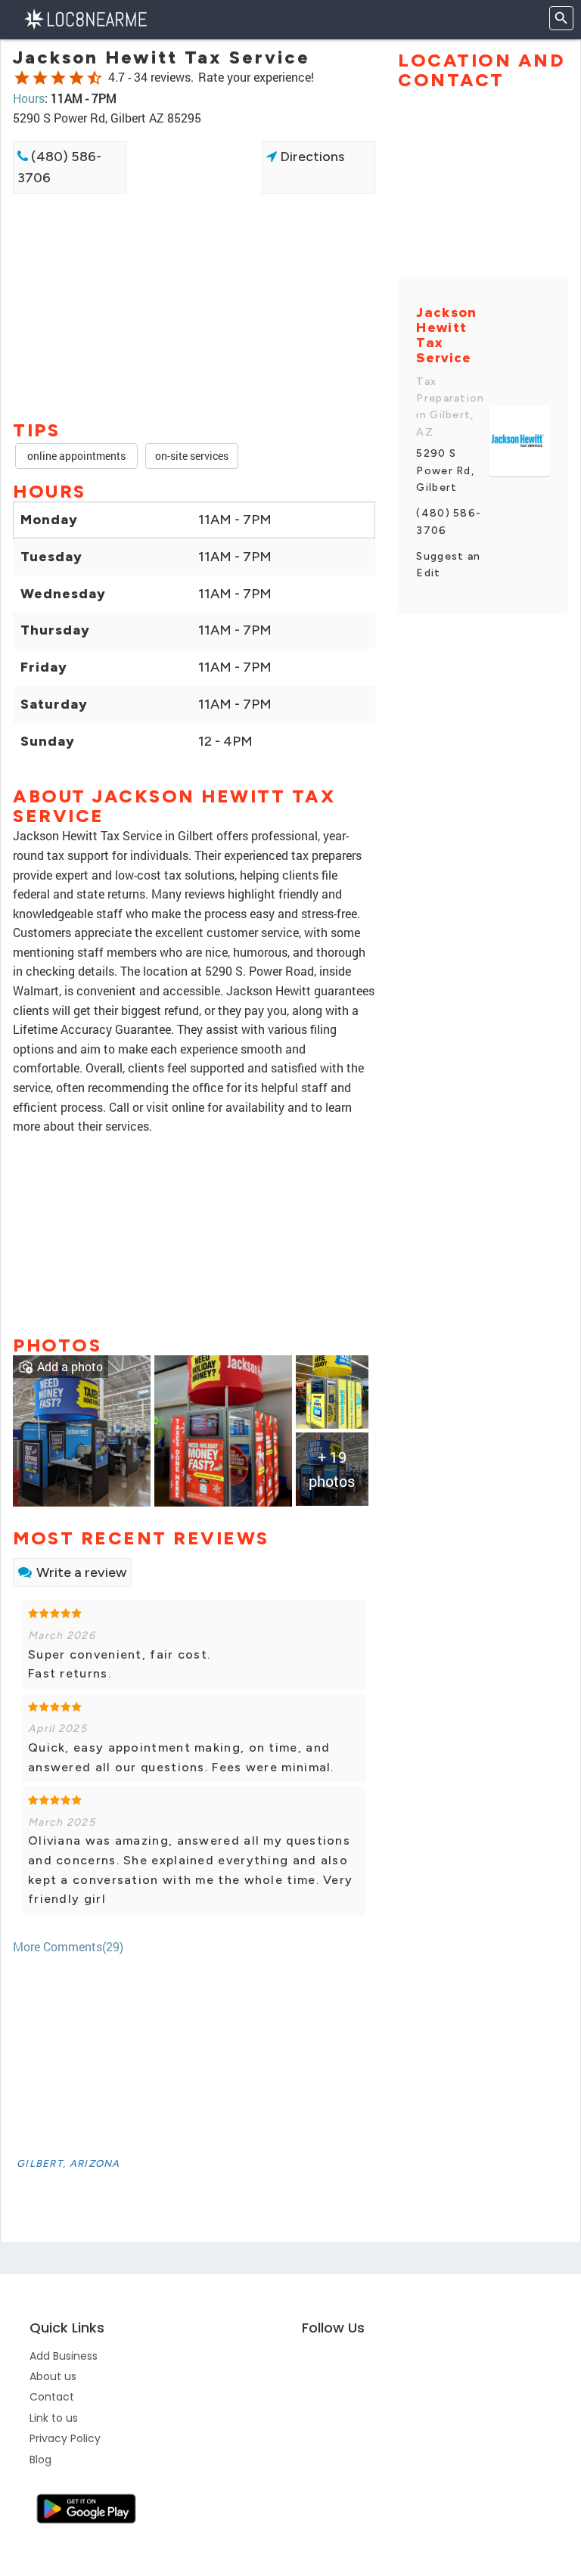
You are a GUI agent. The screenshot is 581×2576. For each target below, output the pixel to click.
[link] (82, 1429)
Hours (29, 98)
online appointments (76, 456)
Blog (40, 2460)
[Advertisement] (194, 247)
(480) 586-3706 (59, 168)
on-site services (192, 456)
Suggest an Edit (448, 565)
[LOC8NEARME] (85, 18)
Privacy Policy (65, 2438)
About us (53, 2376)
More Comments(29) (68, 1946)
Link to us (54, 2418)
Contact (52, 2397)
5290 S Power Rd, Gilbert (445, 470)
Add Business (64, 2356)
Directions (311, 157)
